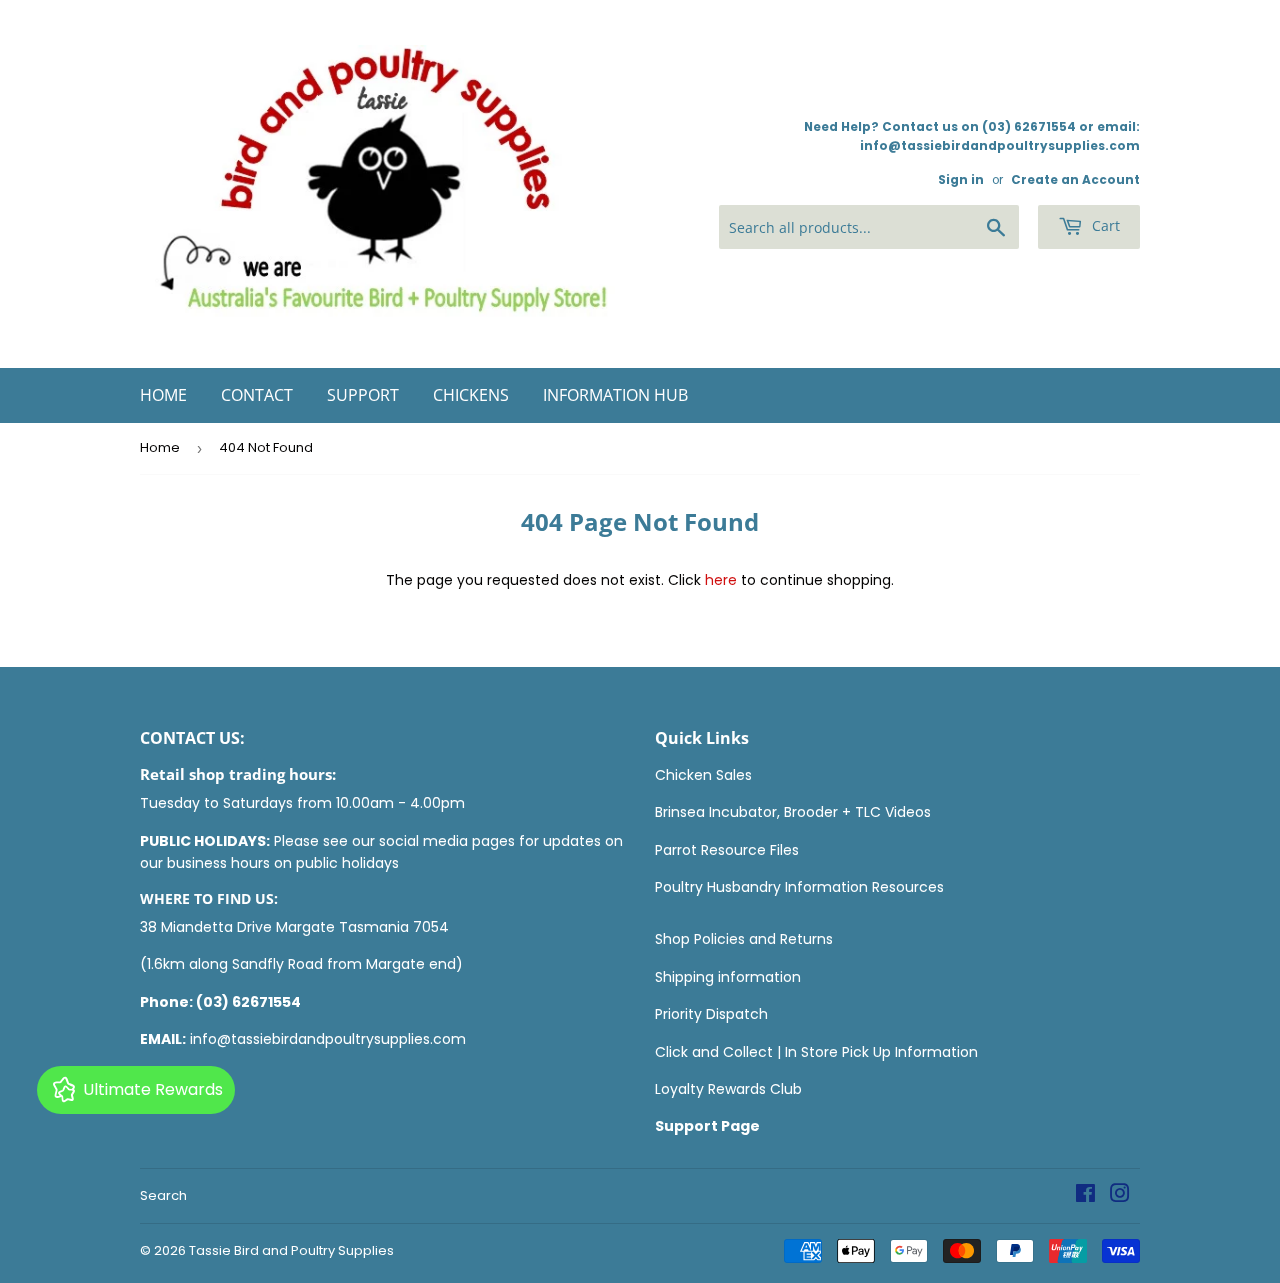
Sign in (961, 180)
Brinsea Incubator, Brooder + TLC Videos (793, 812)
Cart (1104, 225)
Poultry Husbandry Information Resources (799, 887)
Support (363, 395)
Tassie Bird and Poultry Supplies (291, 1250)
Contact (257, 395)
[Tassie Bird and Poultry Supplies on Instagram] (1120, 1196)
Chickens (471, 395)
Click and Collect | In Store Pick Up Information (816, 1052)
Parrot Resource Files (727, 850)
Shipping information (728, 977)
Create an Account (1075, 180)
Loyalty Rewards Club (728, 1089)
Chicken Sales (703, 775)
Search (163, 1195)
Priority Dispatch (711, 1014)
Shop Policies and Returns (744, 939)
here (721, 580)
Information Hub (615, 395)
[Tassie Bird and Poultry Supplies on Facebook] (1085, 1196)
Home (163, 395)
